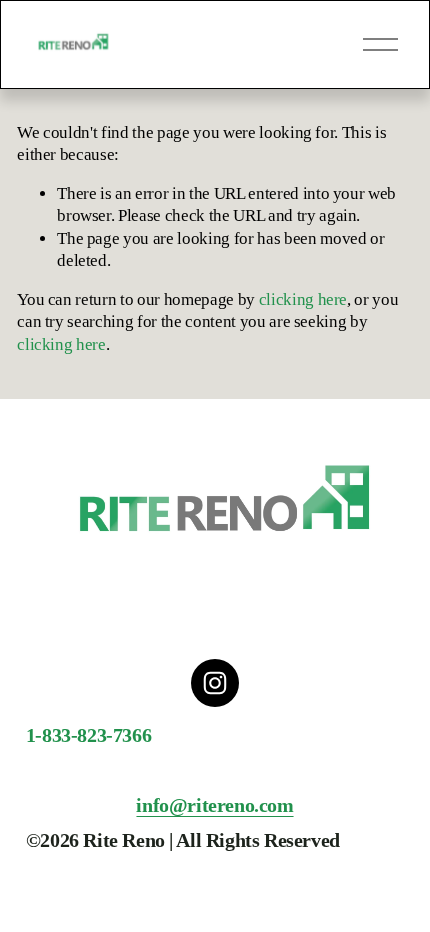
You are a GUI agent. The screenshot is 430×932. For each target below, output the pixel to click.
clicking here (303, 299)
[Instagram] (215, 683)
